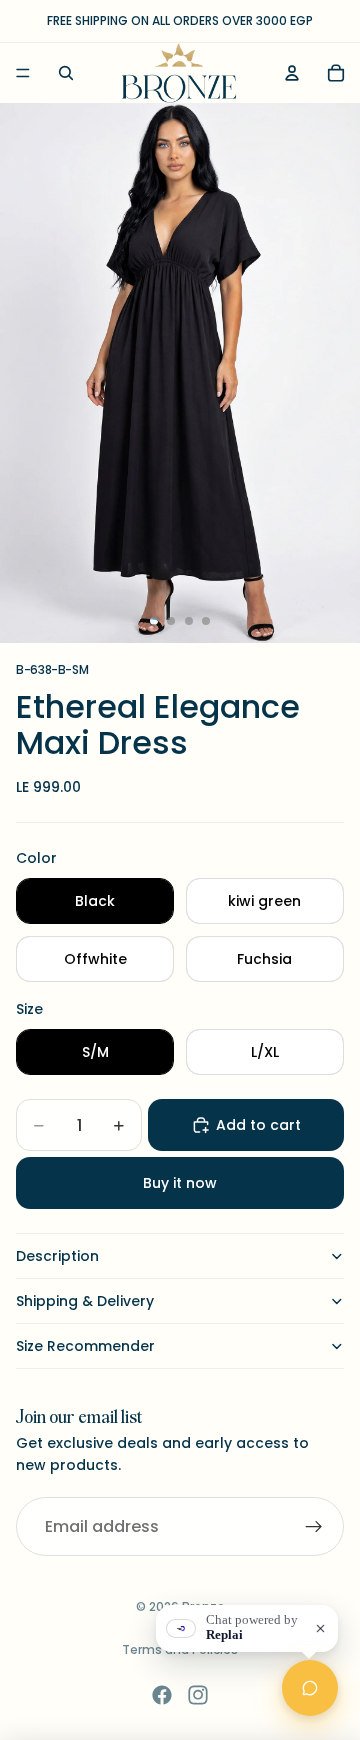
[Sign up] (314, 1527)
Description (57, 1256)
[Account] (292, 73)
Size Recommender (85, 1346)
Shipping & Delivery (85, 1301)
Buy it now (180, 1183)
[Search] (66, 73)
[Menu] (23, 73)
